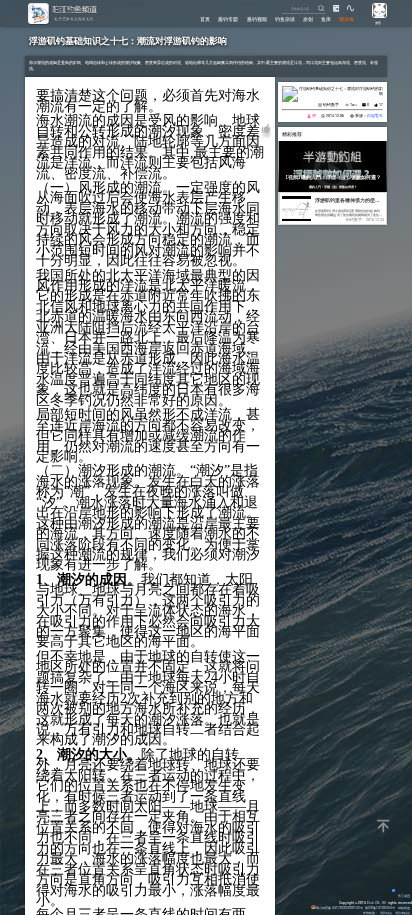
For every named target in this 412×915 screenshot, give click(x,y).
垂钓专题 (228, 18)
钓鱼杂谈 (285, 18)
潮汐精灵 (386, 912)
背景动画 (404, 895)
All (384, 902)
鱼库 (326, 18)
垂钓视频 (257, 18)
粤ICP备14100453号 (380, 907)
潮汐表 (346, 18)
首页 (205, 18)
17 (381, 104)
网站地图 (404, 907)
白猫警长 (375, 115)
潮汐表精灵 (402, 912)
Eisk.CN (373, 902)
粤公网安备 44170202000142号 (339, 907)
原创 (308, 18)
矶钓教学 (331, 104)
